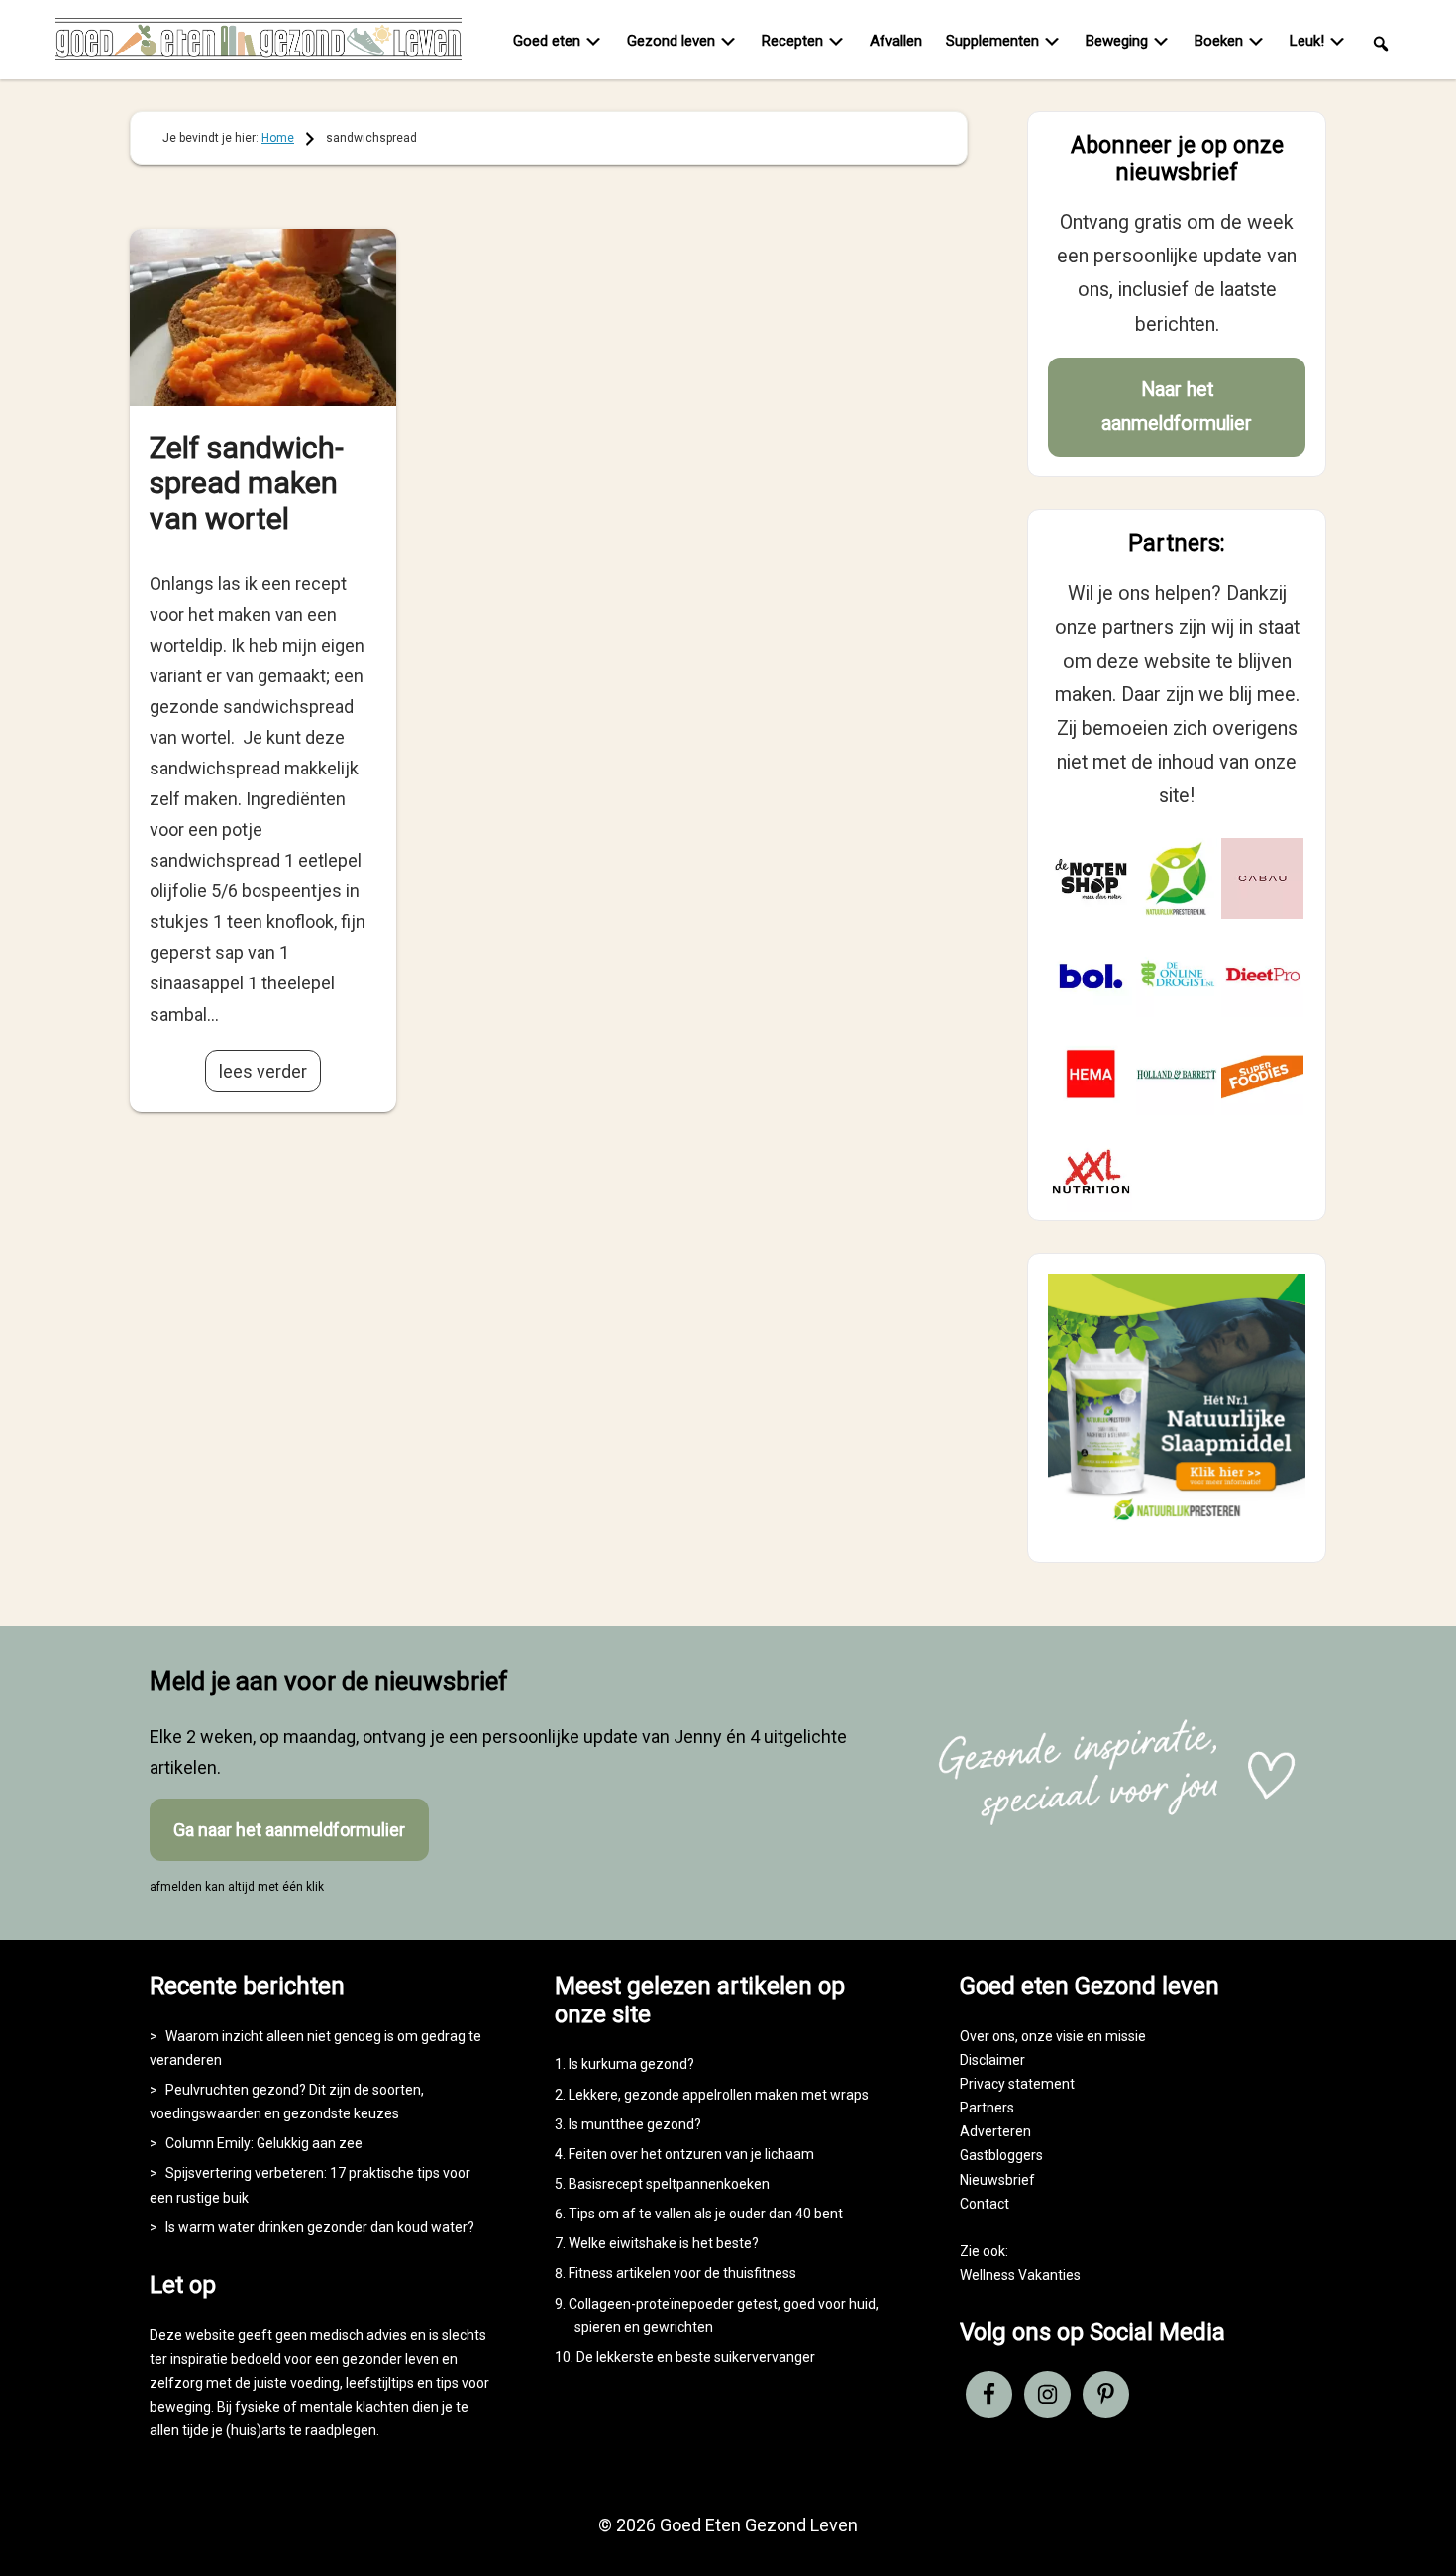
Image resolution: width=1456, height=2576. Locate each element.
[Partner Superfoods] (1262, 1074)
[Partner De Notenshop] (1091, 879)
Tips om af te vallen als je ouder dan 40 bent (706, 2214)
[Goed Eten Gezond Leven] (259, 44)
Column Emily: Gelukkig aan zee (264, 2143)
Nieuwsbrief (997, 2180)
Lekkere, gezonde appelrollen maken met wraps (719, 2095)
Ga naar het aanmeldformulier (289, 1830)
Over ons (988, 2036)
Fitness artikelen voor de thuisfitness (682, 2273)
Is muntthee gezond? (635, 2124)
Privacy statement (1017, 2084)
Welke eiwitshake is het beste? (664, 2243)
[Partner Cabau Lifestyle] (1262, 879)
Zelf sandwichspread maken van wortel (247, 483)
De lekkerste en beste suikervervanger (696, 2357)
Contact (985, 2204)
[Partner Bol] (1091, 976)
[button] (1381, 42)
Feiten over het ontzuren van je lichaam (691, 2154)
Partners (987, 2108)
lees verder (263, 1071)
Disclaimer (992, 2060)
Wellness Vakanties (1020, 2275)
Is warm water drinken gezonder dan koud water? (320, 2227)
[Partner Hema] (1091, 1074)
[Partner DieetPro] (1262, 976)
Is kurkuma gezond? (631, 2064)
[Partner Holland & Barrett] (1177, 1074)
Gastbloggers (1001, 2155)
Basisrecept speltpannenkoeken (669, 2184)
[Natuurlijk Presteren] (1177, 1525)
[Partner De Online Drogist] (1177, 976)
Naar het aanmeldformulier (1177, 407)
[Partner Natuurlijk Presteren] (1177, 879)
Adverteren (995, 2131)
